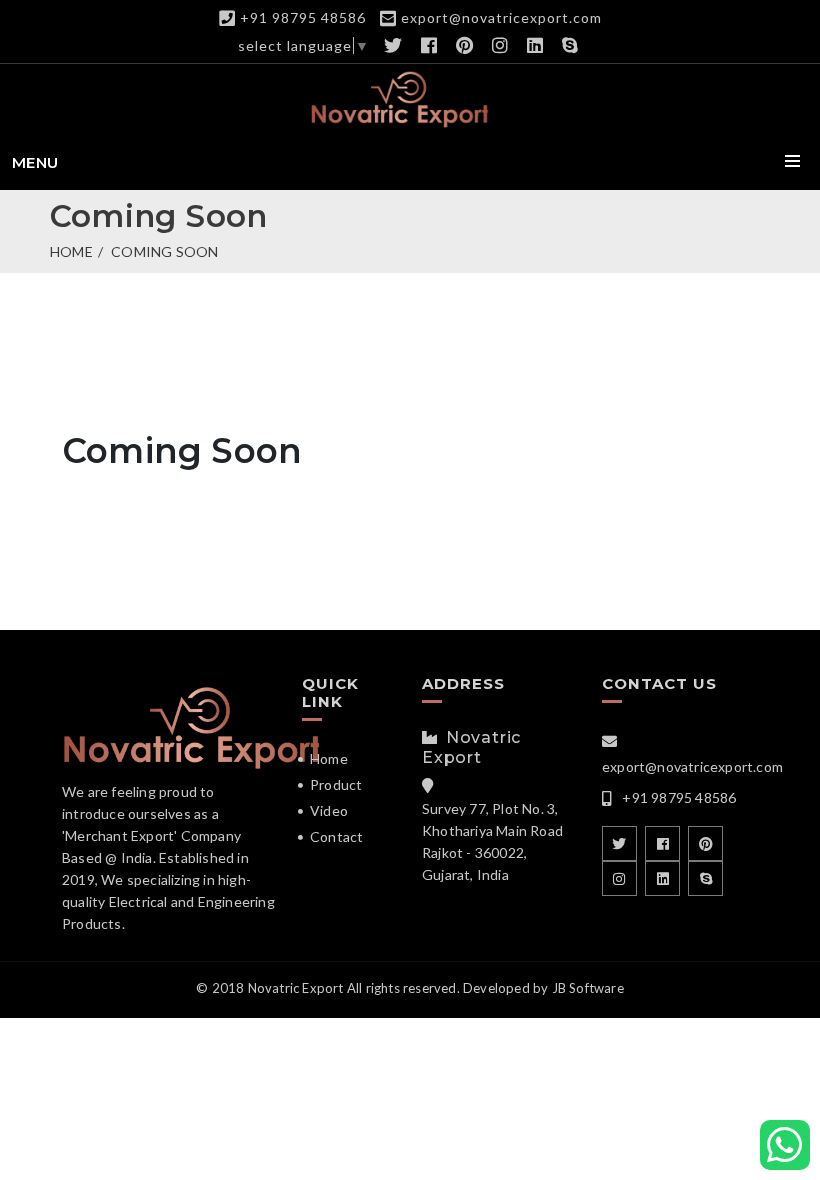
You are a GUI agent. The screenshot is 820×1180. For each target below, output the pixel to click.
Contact (336, 836)
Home (71, 251)
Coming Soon (164, 251)
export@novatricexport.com (501, 17)
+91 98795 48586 (303, 17)
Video (329, 810)
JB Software (588, 988)
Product (336, 784)
